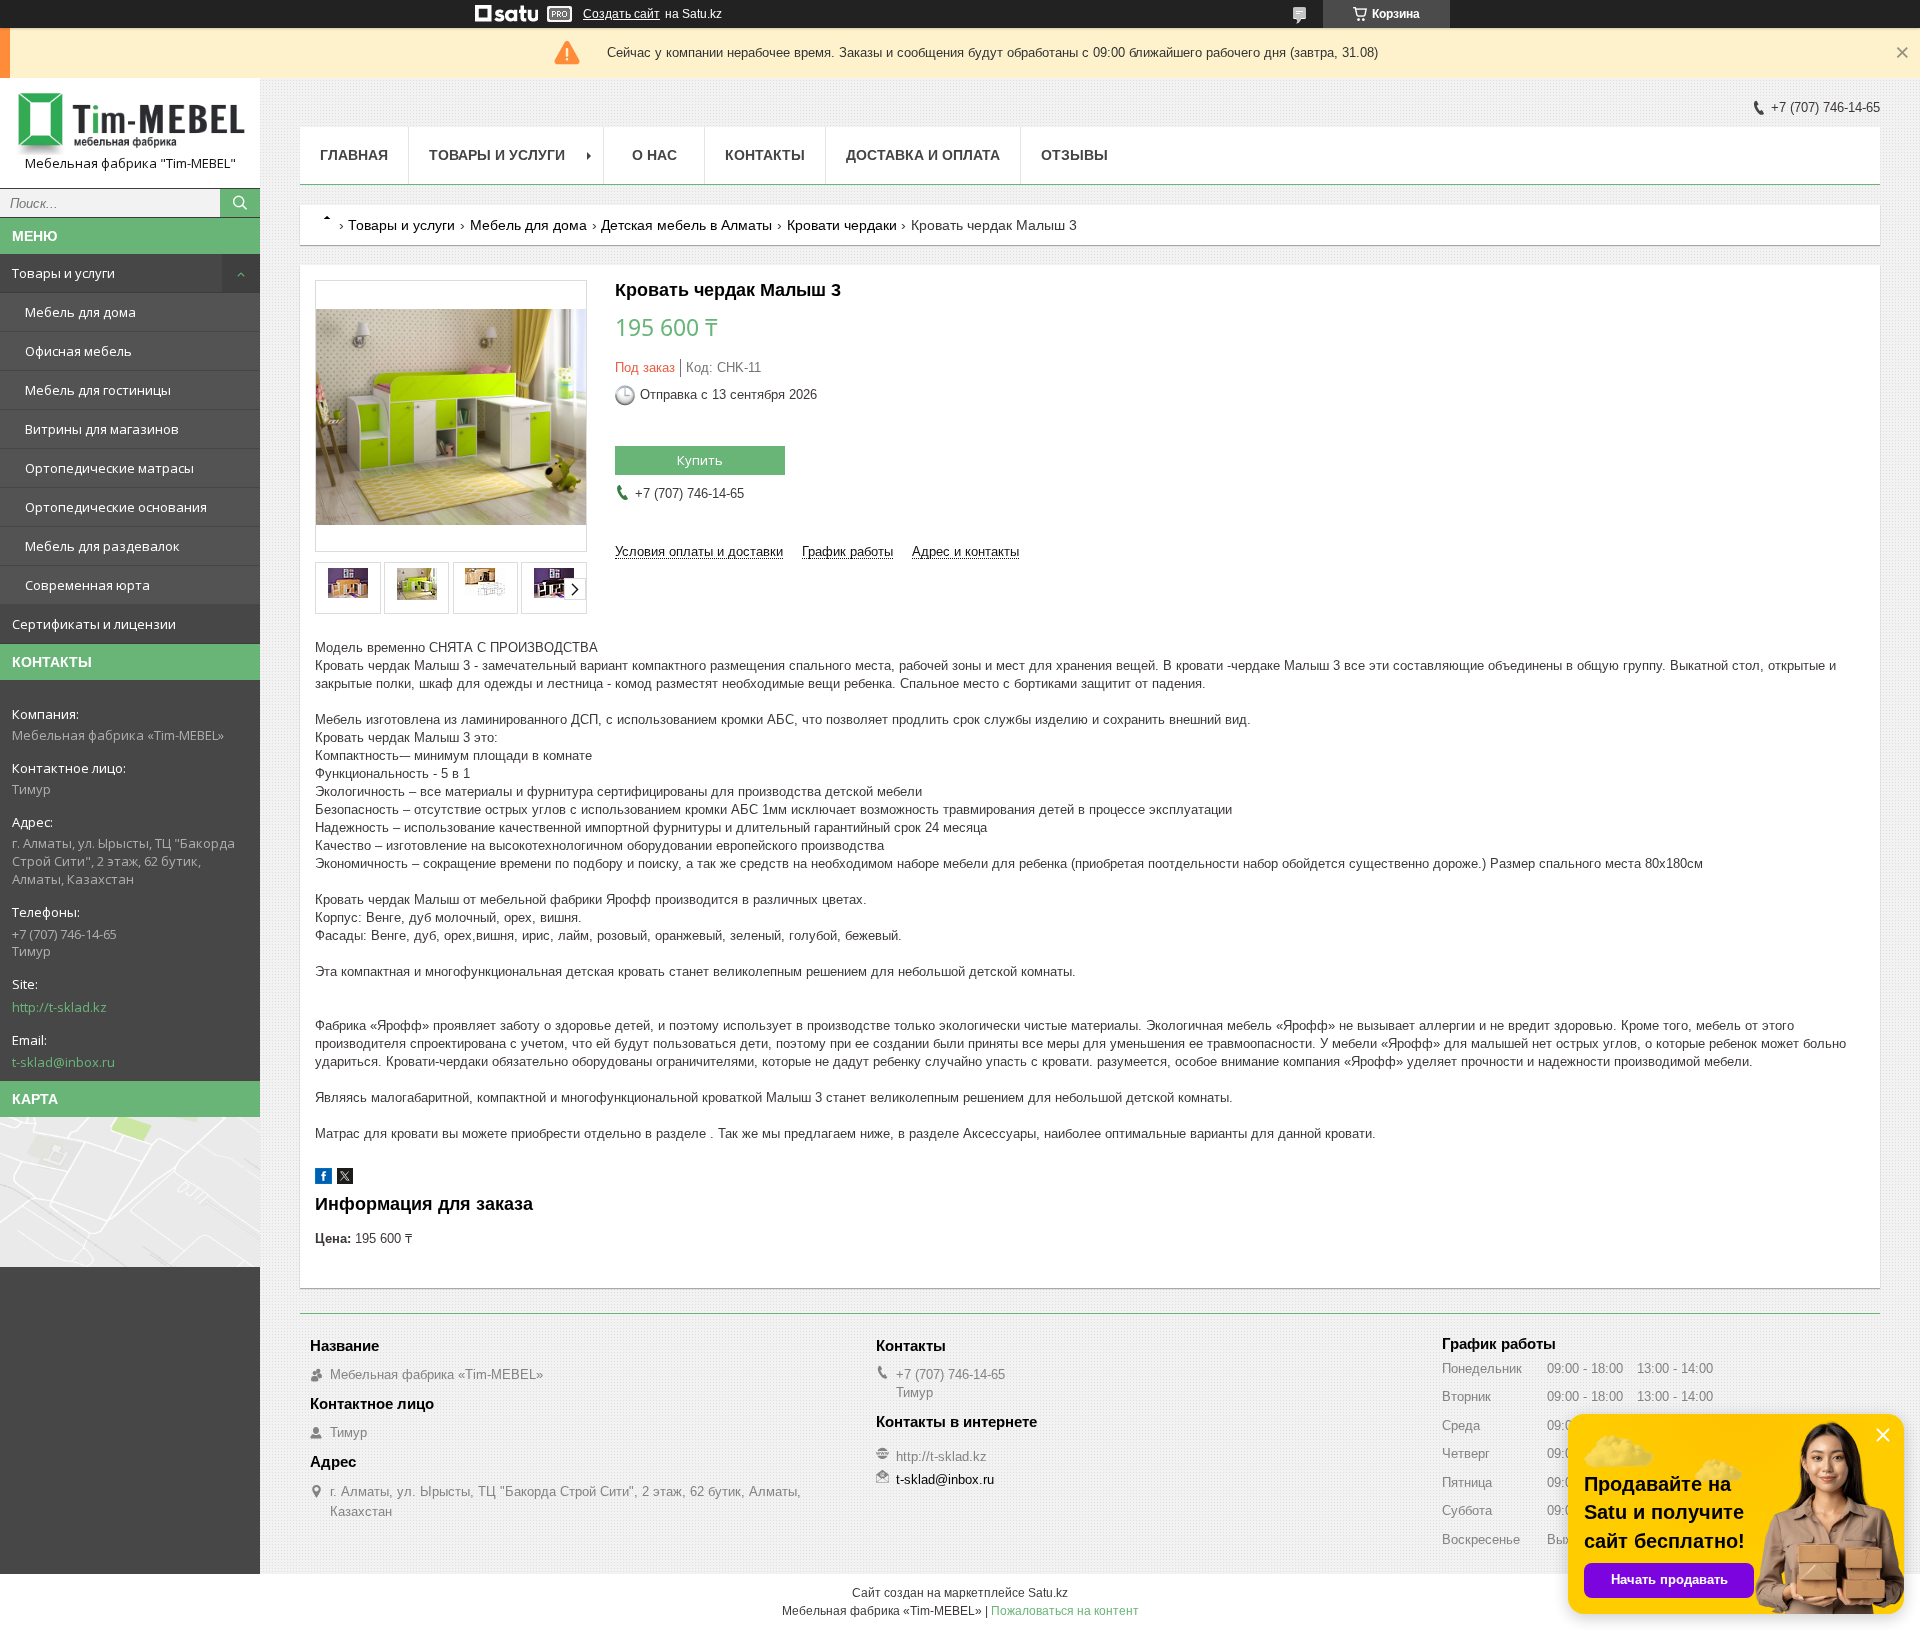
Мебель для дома (80, 312)
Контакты (765, 155)
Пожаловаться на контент (1065, 1611)
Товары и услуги (63, 273)
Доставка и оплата (923, 155)
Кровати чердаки (842, 225)
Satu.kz (1048, 1593)
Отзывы (1074, 155)
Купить (700, 460)
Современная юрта (87, 585)
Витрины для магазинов (102, 429)
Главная (354, 155)
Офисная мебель (78, 351)
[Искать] (240, 203)
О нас (654, 155)
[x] (345, 1179)
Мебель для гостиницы (98, 390)
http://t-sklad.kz (59, 1007)
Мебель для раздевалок (102, 546)
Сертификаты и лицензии (94, 624)
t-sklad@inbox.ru (63, 1062)
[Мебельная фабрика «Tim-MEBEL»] (130, 124)
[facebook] (323, 1179)
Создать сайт (621, 14)
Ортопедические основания (116, 507)
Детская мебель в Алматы (686, 225)
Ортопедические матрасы (109, 468)
